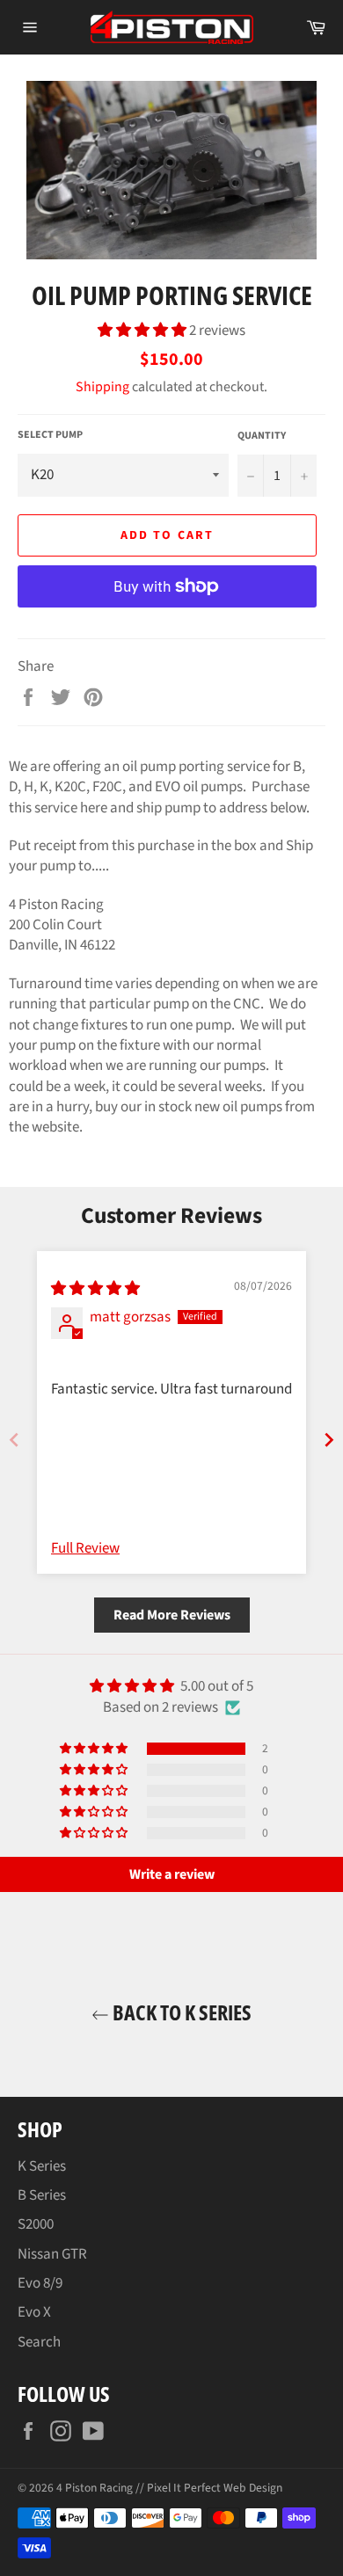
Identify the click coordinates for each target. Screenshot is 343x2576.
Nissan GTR (52, 2254)
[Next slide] (329, 1440)
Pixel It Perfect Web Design (215, 2488)
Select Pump (50, 435)
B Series (42, 2195)
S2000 (36, 2224)
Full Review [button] (85, 1549)
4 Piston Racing (95, 2488)
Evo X (34, 2312)
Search (39, 2342)
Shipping (102, 387)
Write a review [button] (172, 1874)
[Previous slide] (14, 1440)
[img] (95, 1289)
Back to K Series (180, 2012)
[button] (143, 331)
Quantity (262, 436)
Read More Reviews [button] (172, 1615)
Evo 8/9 (40, 2283)
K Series (42, 2166)
